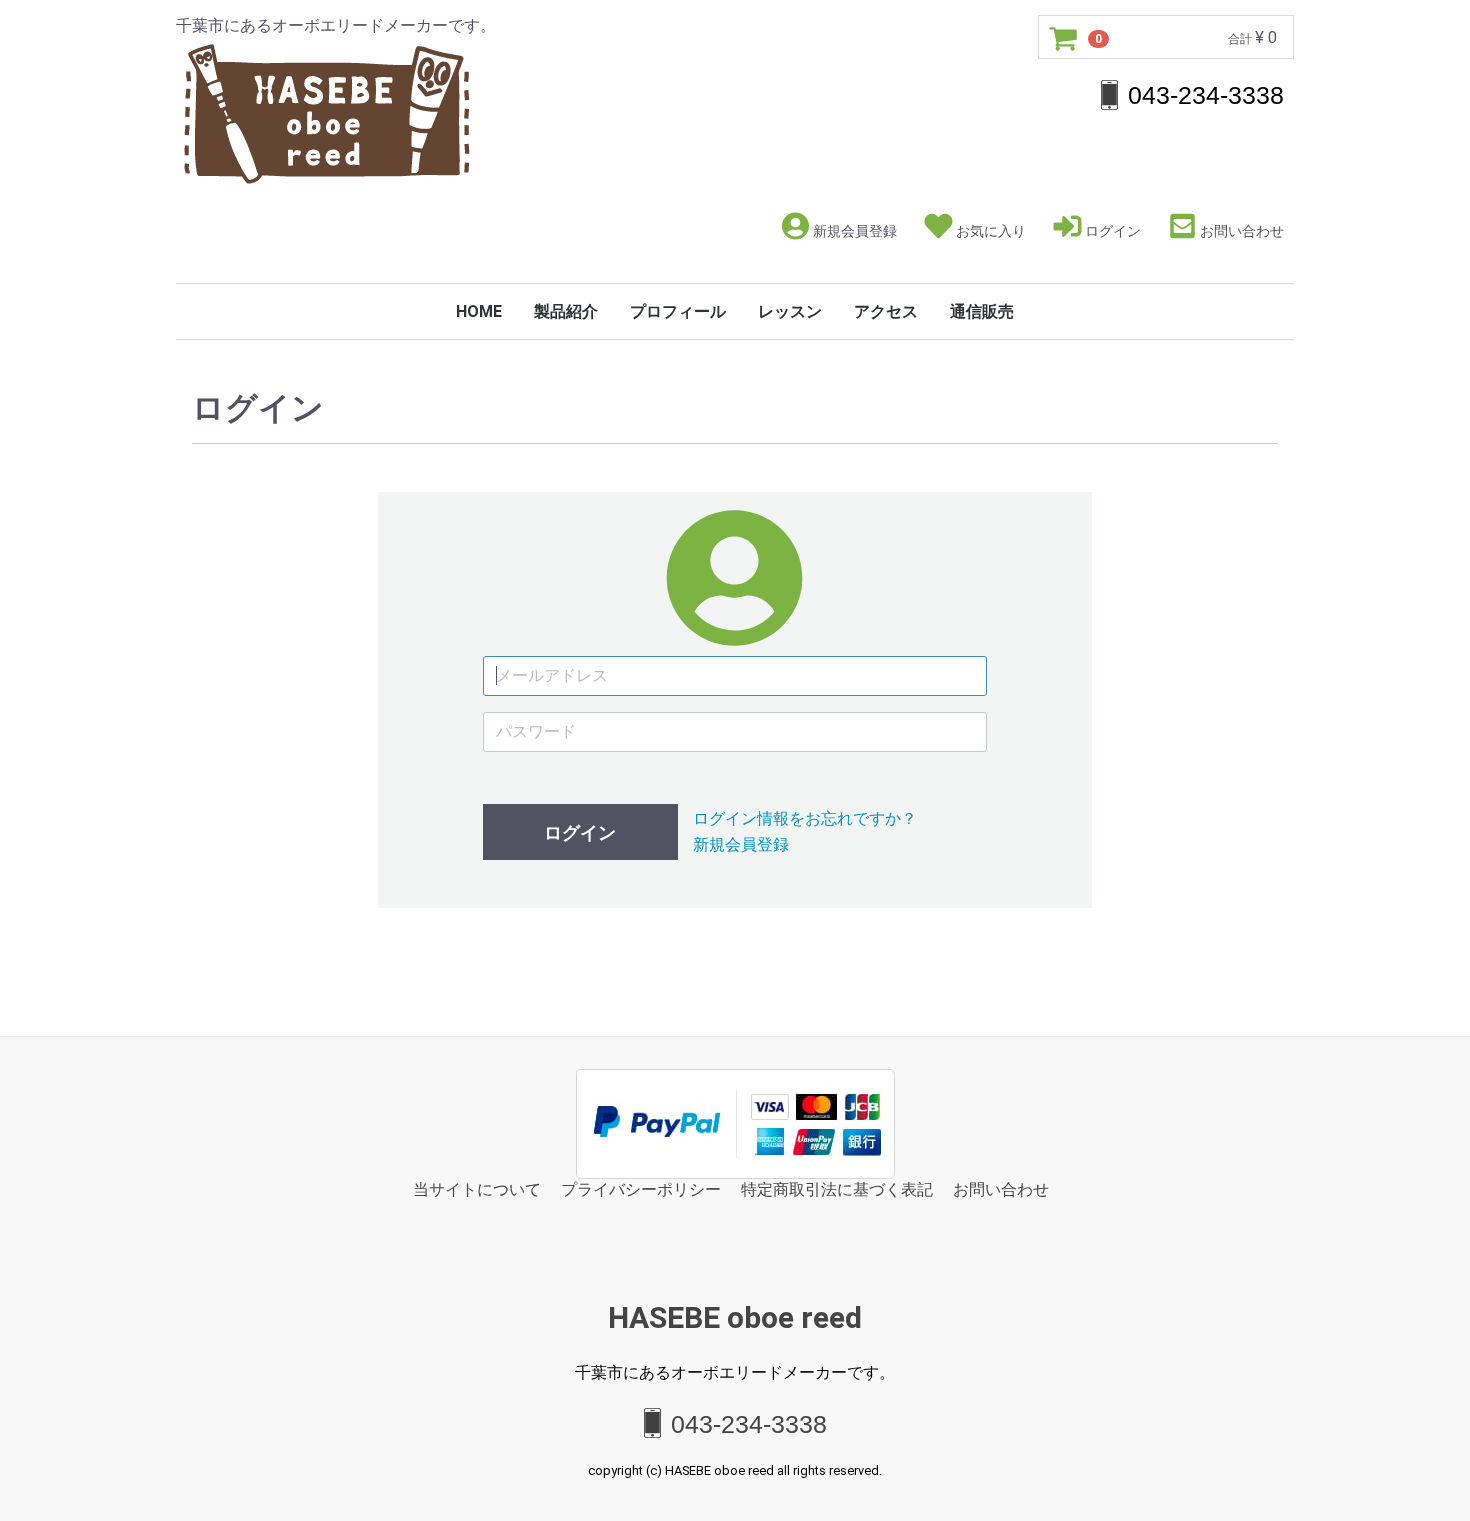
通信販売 (982, 311)
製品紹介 (566, 311)
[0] (1064, 38)
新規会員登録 (855, 231)
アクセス (886, 311)
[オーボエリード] (326, 110)
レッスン (790, 311)
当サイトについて (477, 1189)
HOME (479, 311)
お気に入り (991, 231)
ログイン (1113, 231)
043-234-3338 (749, 1423)
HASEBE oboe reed (735, 1317)
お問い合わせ (1242, 231)
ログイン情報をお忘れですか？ (805, 818)
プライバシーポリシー (641, 1189)
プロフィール (678, 311)
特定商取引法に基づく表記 (837, 1189)
